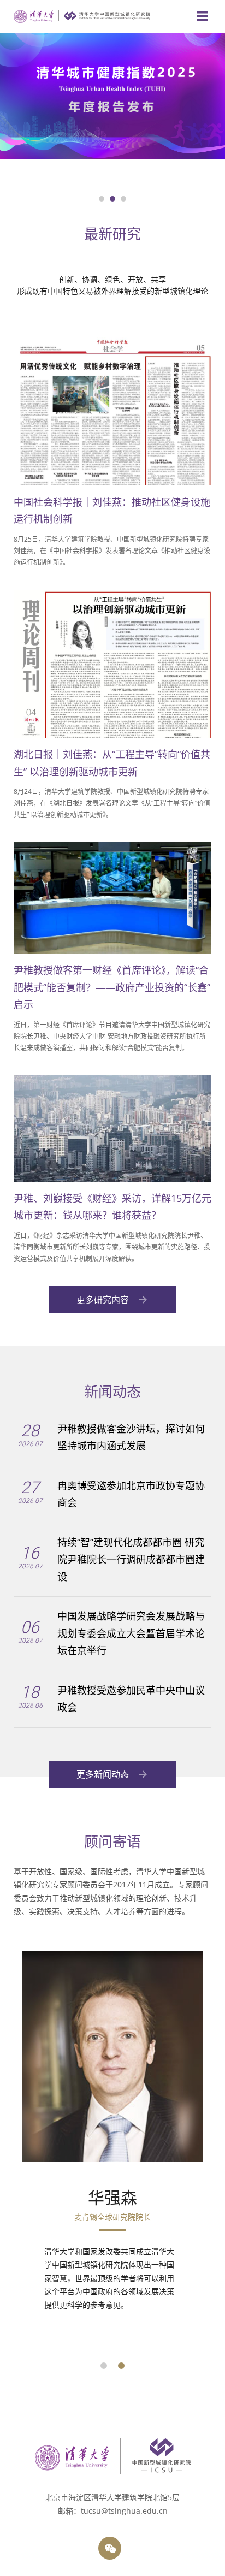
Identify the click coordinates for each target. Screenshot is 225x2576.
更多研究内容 (104, 1300)
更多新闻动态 (104, 1774)
